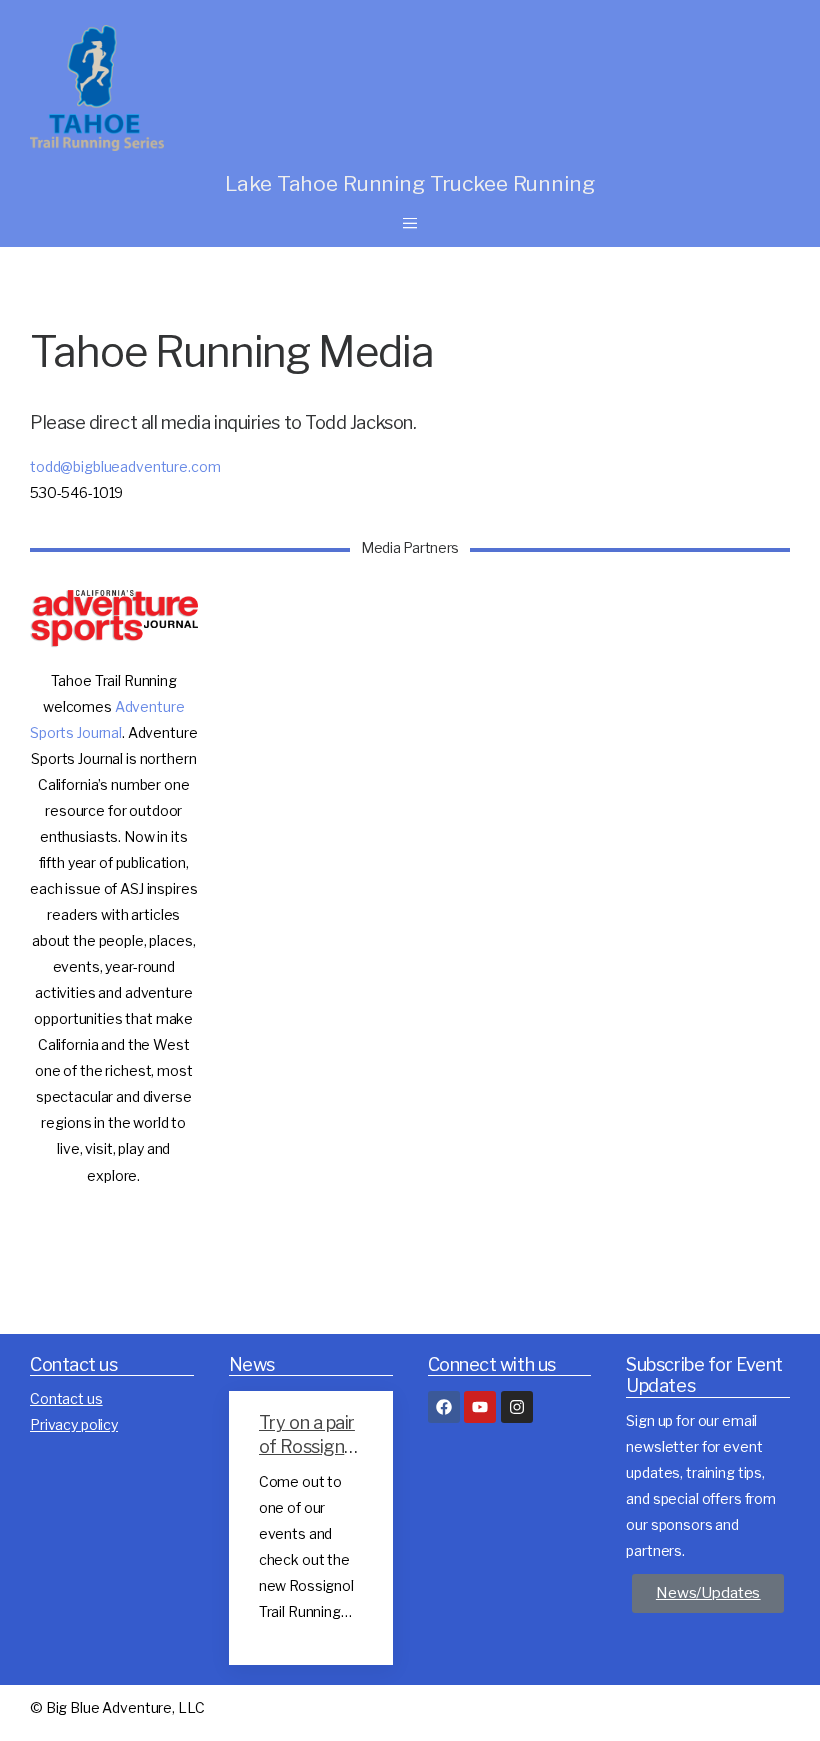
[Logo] (239, 88)
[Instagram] (517, 1407)
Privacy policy (74, 1424)
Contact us (66, 1398)
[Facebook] (444, 1407)
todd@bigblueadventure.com (125, 466)
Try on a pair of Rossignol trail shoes (309, 1446)
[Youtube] (480, 1407)
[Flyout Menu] (410, 223)
